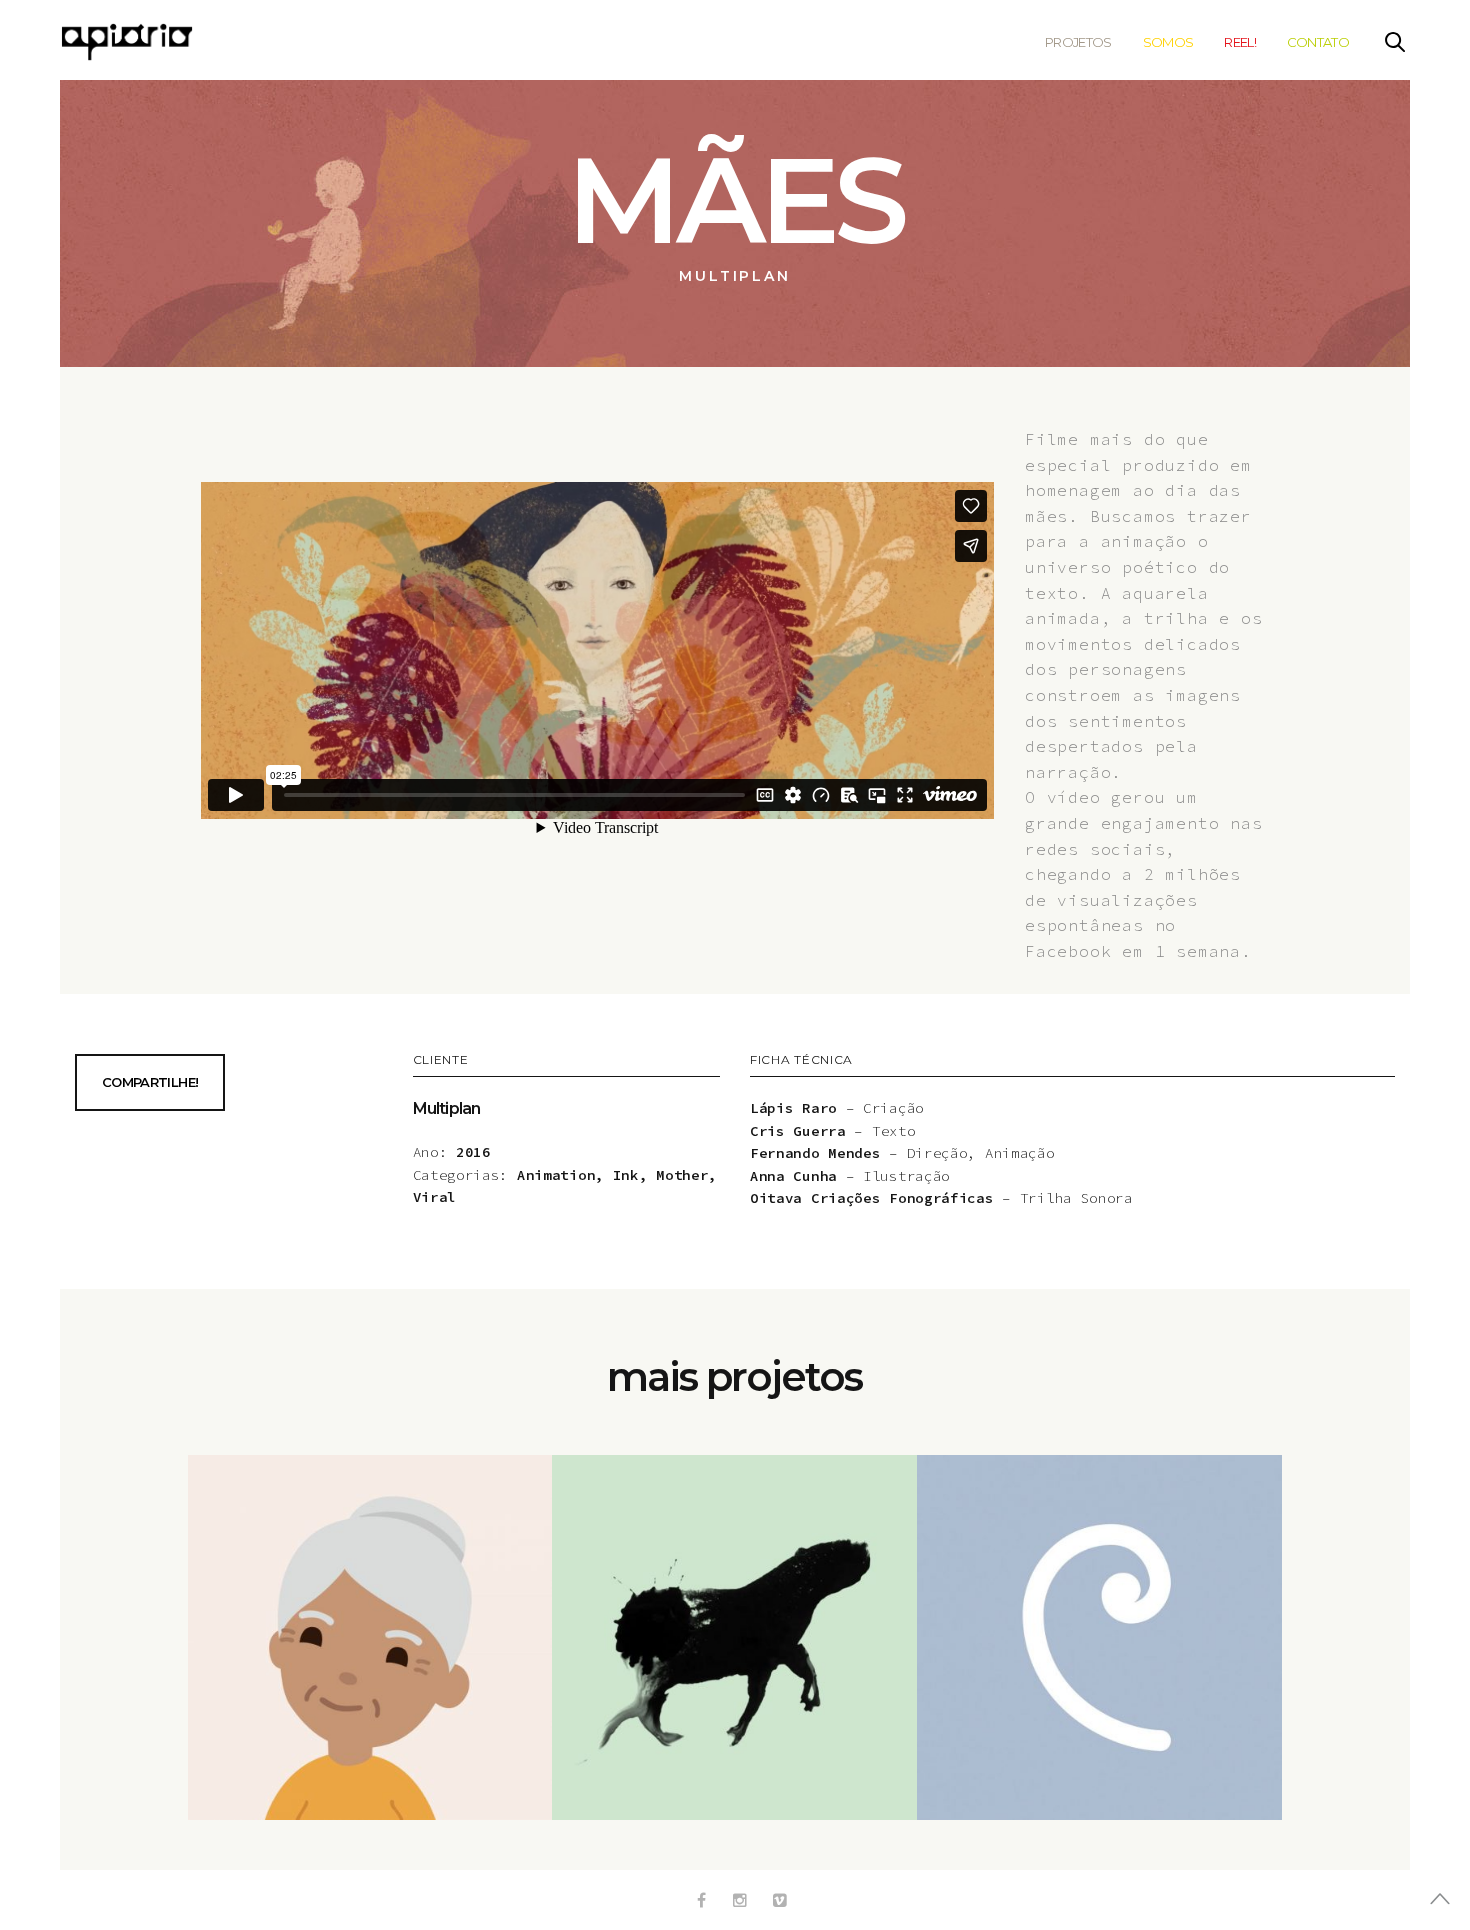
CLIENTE (441, 1060)
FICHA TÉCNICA (801, 1060)
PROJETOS (1078, 42)
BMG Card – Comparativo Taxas (370, 1662)
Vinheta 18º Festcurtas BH (735, 1662)
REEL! (1240, 42)
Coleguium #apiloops (1100, 1662)
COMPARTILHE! (150, 1082)
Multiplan (447, 1108)
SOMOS (1168, 42)
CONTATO (1318, 42)
